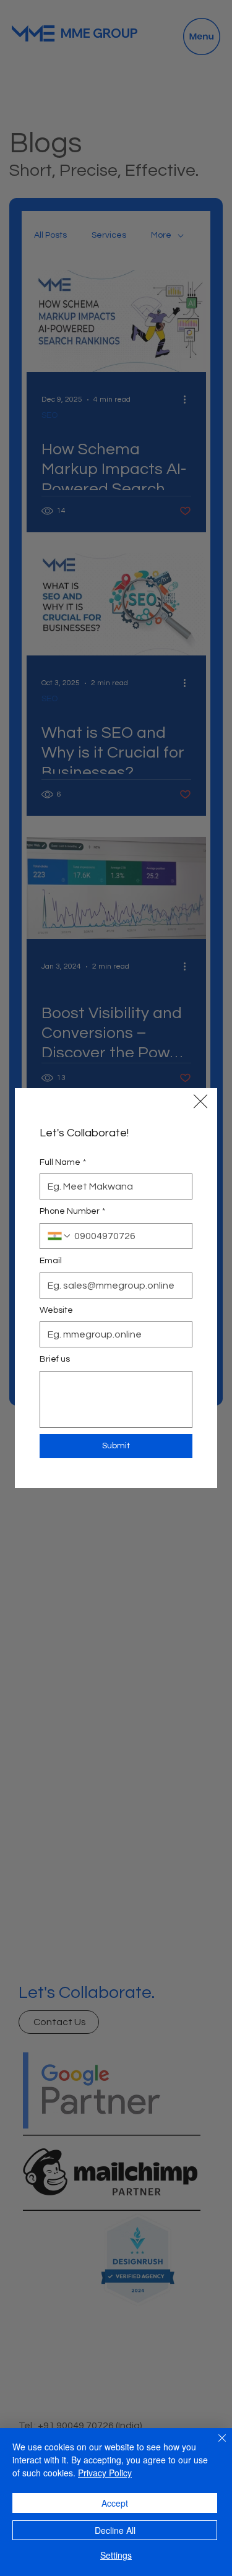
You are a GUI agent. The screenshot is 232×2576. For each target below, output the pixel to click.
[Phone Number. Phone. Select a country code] (59, 1236)
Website (56, 1310)
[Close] (215, 2445)
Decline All (115, 2530)
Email (51, 1261)
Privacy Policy (105, 2473)
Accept (115, 2503)
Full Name (63, 1162)
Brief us (55, 1359)
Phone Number (72, 1211)
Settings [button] (116, 2555)
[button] (200, 1101)
